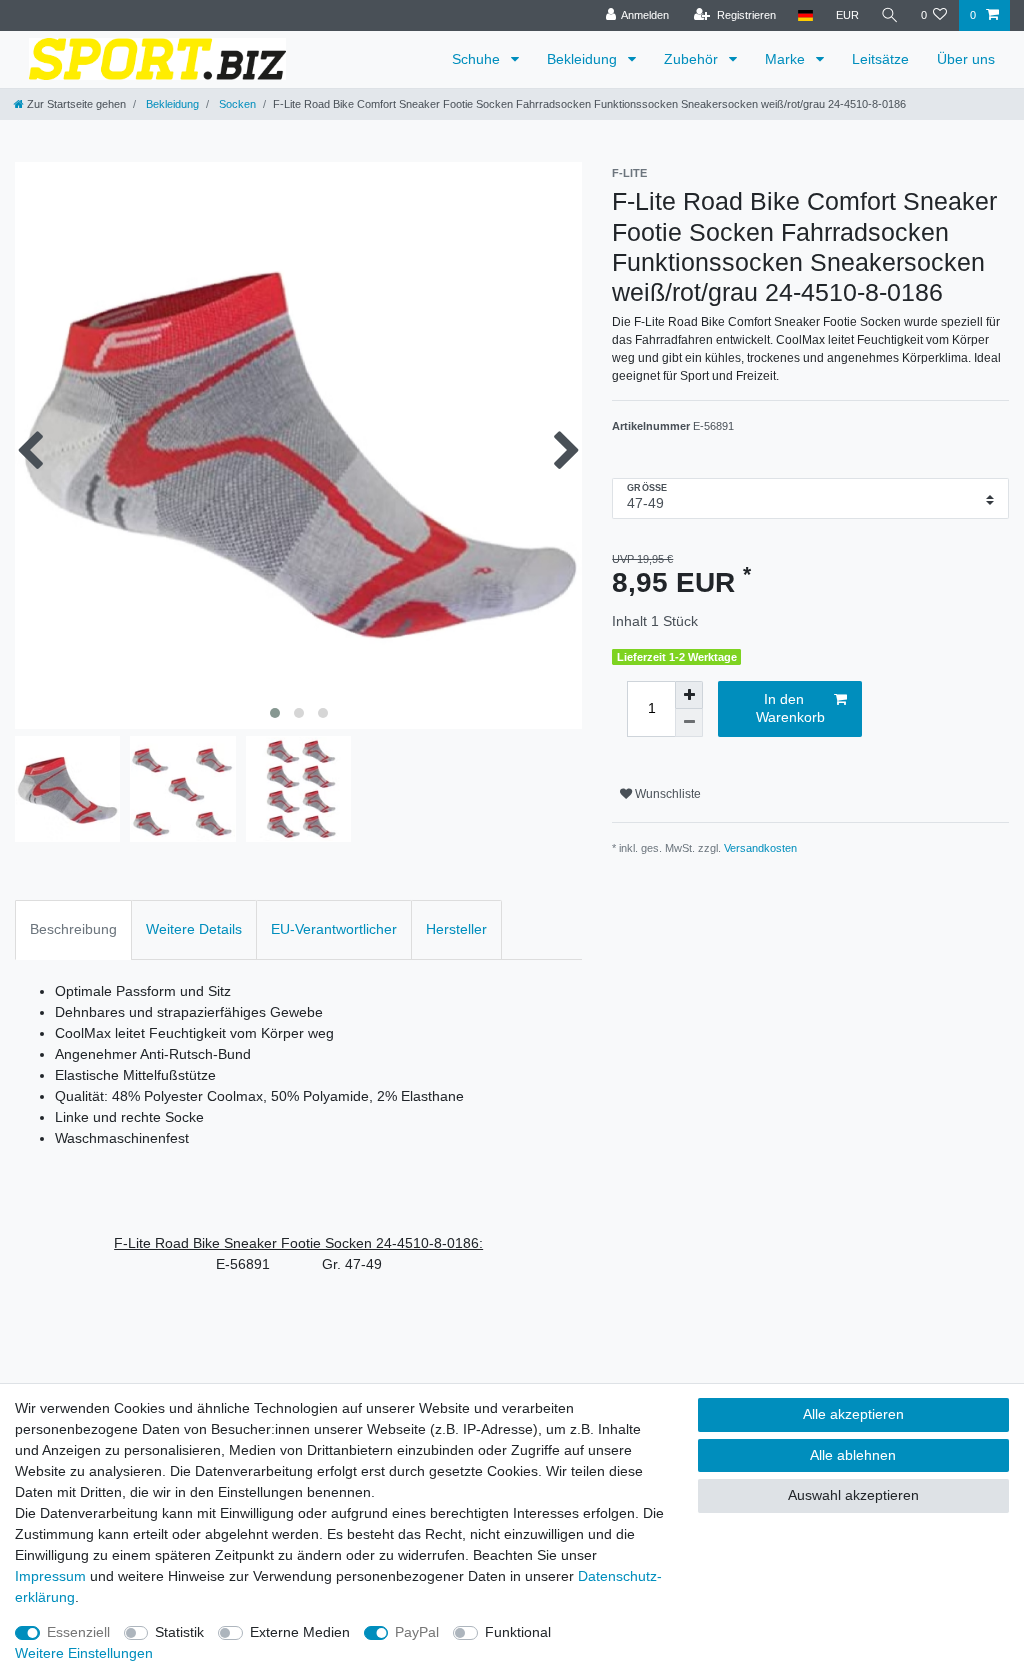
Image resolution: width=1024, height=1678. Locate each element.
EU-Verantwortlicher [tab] (334, 929)
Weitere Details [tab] (194, 929)
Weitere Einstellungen (84, 1653)
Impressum (50, 1576)
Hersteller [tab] (456, 929)
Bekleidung (584, 59)
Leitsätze (880, 59)
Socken (236, 104)
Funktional (518, 1632)
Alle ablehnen (853, 1455)
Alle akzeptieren (853, 1414)
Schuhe (478, 59)
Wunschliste (666, 794)
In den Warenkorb (790, 708)
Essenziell (78, 1632)
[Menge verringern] (689, 723)
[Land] (805, 15)
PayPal (417, 1632)
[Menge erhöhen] (689, 695)
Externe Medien (300, 1632)
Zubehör (693, 59)
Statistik (179, 1632)
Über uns (966, 59)
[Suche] (890, 15)
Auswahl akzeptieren (853, 1495)
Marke (787, 59)
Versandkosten (760, 848)
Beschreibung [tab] (73, 929)
